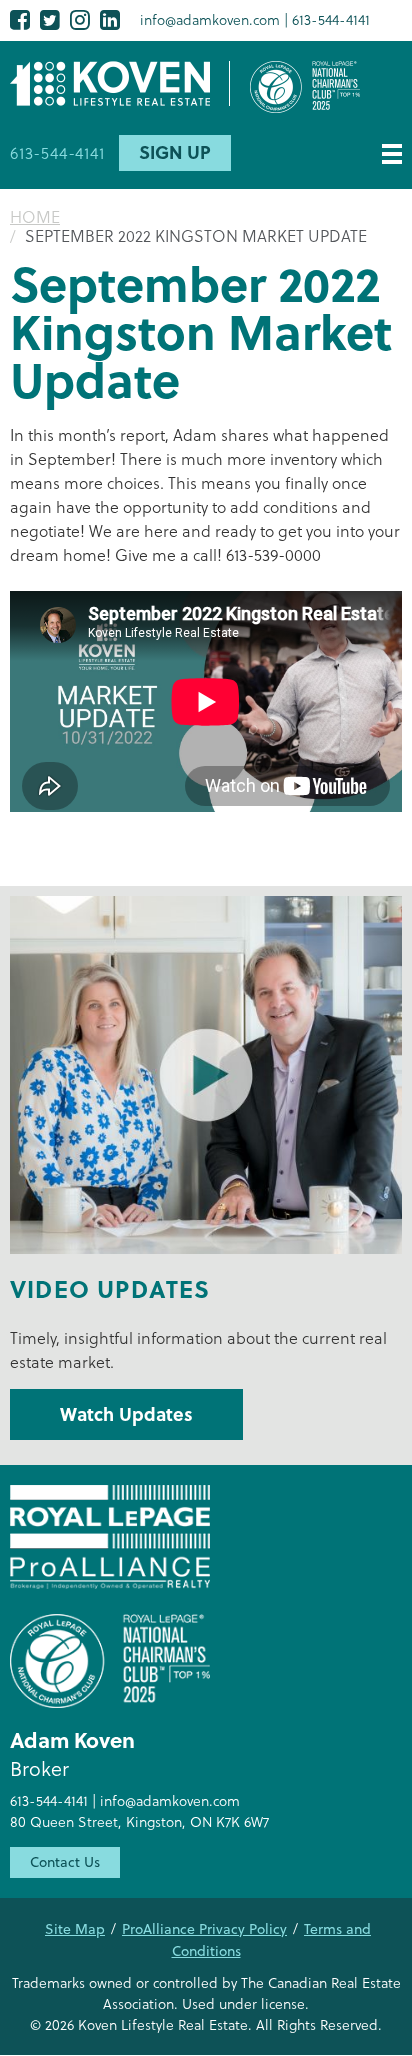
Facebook (20, 19)
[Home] (120, 83)
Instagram (80, 19)
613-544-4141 (331, 19)
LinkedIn (110, 19)
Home (35, 216)
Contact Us (65, 1862)
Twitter (50, 19)
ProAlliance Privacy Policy (204, 1929)
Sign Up (175, 152)
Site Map (75, 1929)
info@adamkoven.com (210, 19)
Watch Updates (126, 1414)
